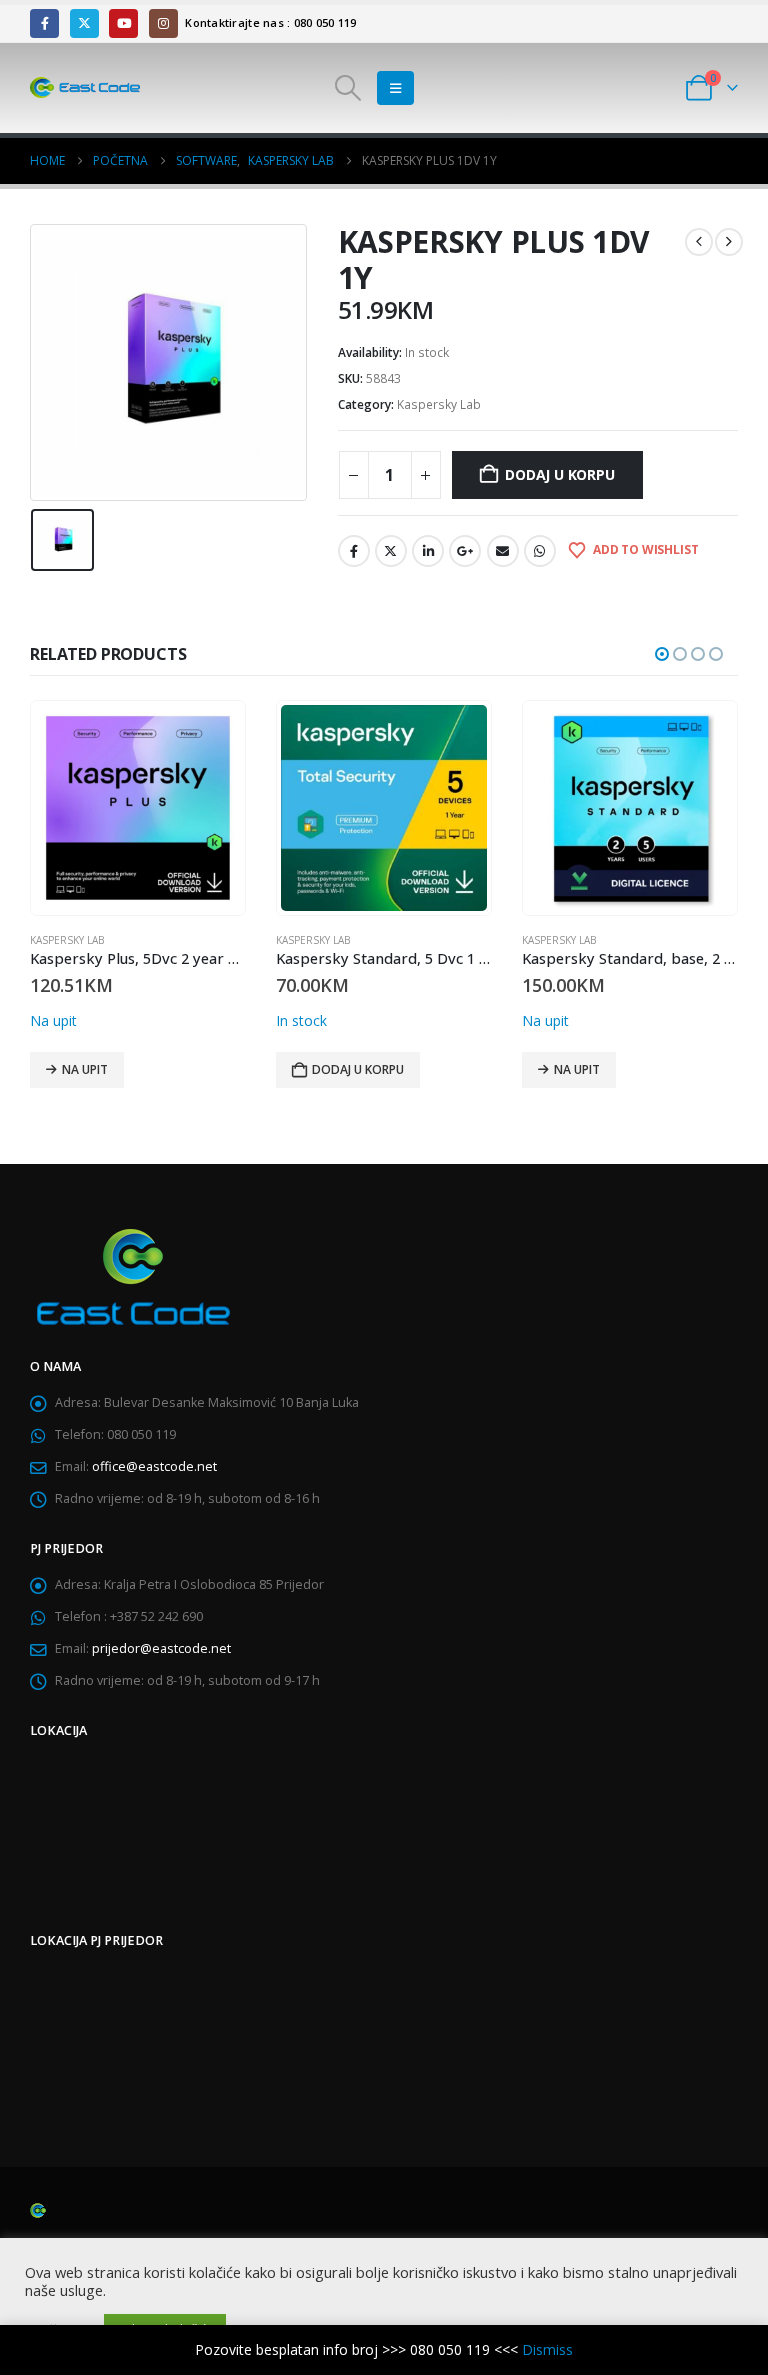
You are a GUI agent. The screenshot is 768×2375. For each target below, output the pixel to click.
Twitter (391, 551)
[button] (348, 88)
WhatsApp (540, 551)
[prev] (699, 242)
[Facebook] (44, 23)
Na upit (85, 1069)
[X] (84, 23)
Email (503, 551)
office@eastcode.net (154, 1466)
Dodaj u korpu (559, 474)
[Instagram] (163, 23)
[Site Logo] (85, 88)
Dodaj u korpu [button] (358, 1069)
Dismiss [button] (547, 2349)
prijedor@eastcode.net (161, 1648)
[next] (729, 242)
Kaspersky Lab (439, 404)
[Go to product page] (138, 808)
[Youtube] (123, 23)
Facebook (354, 551)
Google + (465, 551)
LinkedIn (428, 551)
